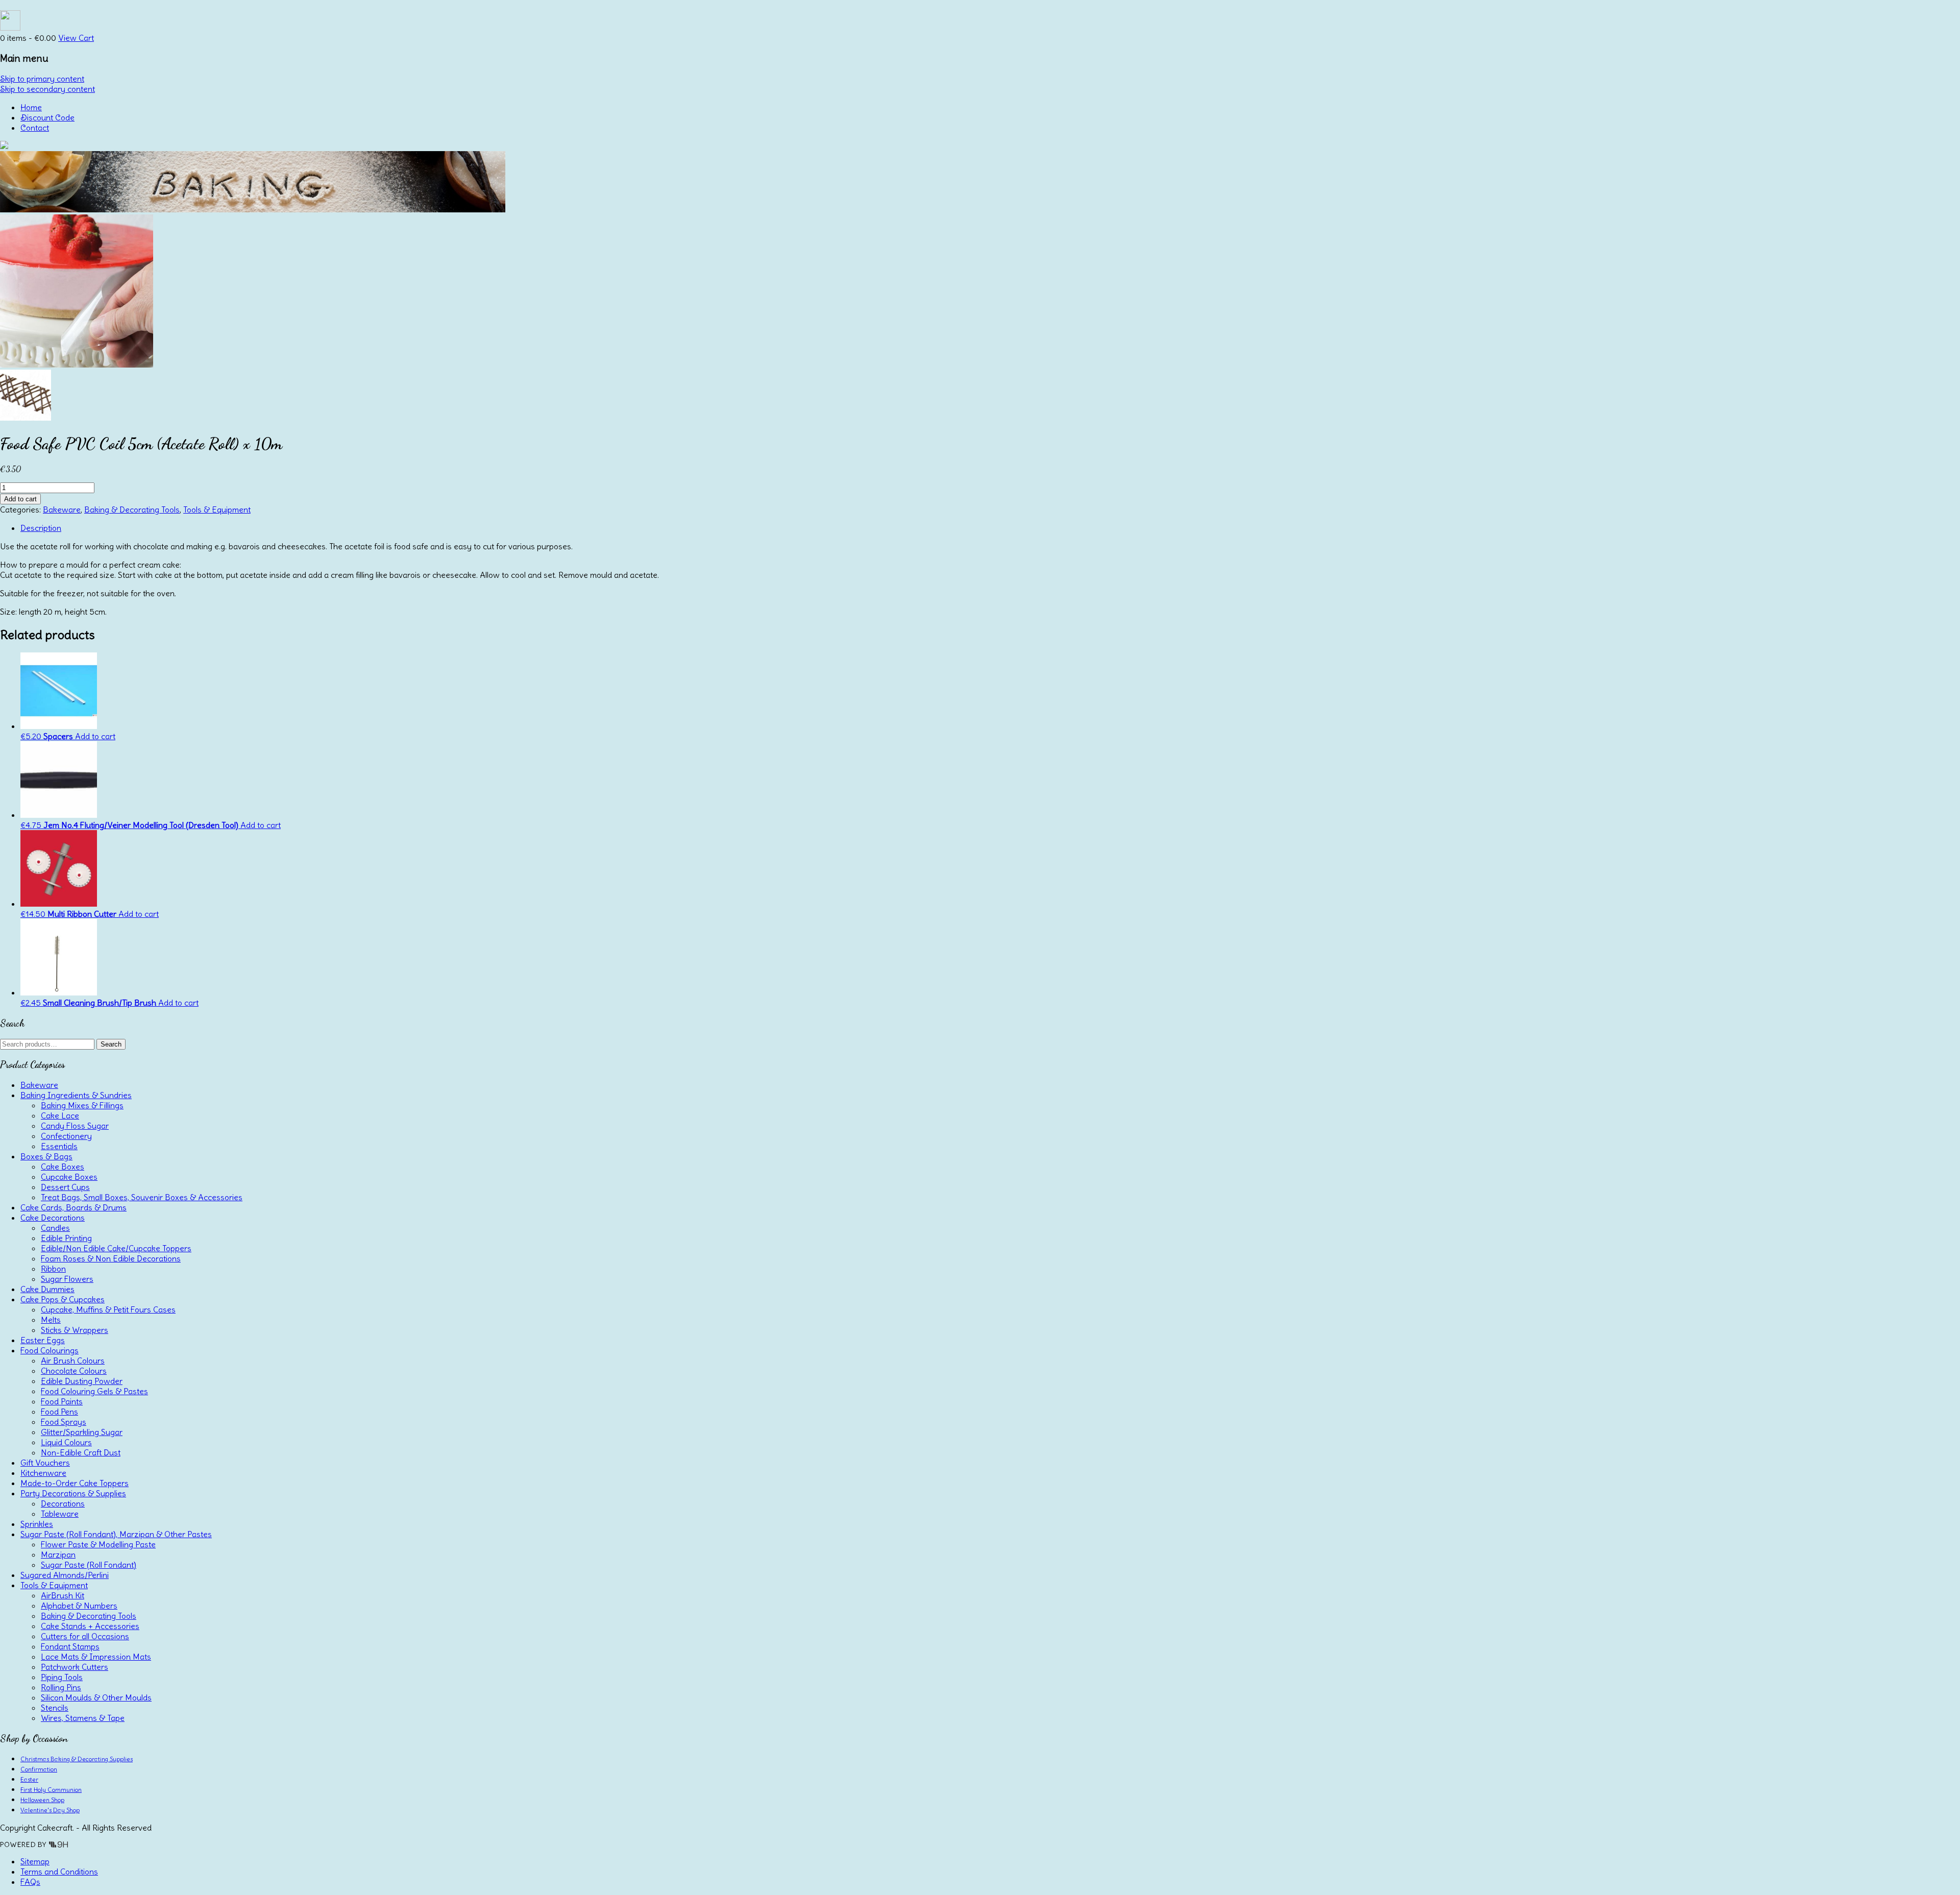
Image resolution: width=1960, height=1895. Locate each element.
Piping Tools (62, 1677)
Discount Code (47, 117)
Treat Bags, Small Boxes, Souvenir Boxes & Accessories (142, 1197)
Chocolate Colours (74, 1371)
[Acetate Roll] (77, 365)
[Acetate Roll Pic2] (26, 418)
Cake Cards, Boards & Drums (73, 1207)
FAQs (30, 1882)
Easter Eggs (43, 1340)
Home (31, 107)
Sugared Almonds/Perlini (65, 1575)
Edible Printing (66, 1238)
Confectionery (66, 1136)
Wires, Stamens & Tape (83, 1718)
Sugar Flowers (67, 1279)
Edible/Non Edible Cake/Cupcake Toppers (116, 1248)
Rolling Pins (61, 1687)
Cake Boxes (63, 1167)
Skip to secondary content (47, 89)
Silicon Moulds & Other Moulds (96, 1697)
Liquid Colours (66, 1442)
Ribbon (53, 1269)
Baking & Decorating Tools (132, 509)
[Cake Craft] (4, 146)
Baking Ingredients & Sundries (76, 1095)
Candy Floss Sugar (75, 1126)
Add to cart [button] (95, 736)
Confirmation (39, 1769)
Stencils (55, 1708)
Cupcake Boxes (69, 1177)
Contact (35, 128)
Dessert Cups (65, 1187)
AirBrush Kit (63, 1595)
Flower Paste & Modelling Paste (98, 1544)
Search (111, 1044)
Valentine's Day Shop (50, 1810)
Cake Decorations (53, 1218)
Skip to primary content (42, 79)
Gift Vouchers (45, 1463)
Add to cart (20, 499)
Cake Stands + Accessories (90, 1626)
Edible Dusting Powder (82, 1381)
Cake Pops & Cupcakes (63, 1299)
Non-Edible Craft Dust (81, 1452)
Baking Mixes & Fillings (82, 1105)
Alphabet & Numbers (79, 1606)
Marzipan (58, 1554)
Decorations (63, 1503)
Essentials (59, 1146)
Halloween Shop (42, 1800)
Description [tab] (41, 528)
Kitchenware (43, 1473)
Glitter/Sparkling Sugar (82, 1432)
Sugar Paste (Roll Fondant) (89, 1565)
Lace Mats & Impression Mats (96, 1657)
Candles (55, 1228)
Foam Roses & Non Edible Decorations (111, 1258)
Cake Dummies (47, 1289)
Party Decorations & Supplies (73, 1493)
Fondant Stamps (70, 1646)
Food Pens (59, 1412)
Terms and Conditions (59, 1872)
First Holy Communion (51, 1790)
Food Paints (62, 1401)
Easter (29, 1779)
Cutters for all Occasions (85, 1636)
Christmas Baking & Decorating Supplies (77, 1759)
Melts (51, 1320)
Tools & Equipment (217, 509)
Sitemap (35, 1861)
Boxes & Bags (46, 1156)
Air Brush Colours (73, 1360)
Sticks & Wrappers (75, 1330)
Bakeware (62, 509)
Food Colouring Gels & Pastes (94, 1391)
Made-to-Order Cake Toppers (75, 1483)
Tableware (60, 1514)
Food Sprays (64, 1422)
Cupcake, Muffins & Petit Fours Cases (108, 1309)
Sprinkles (37, 1524)
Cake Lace (60, 1115)
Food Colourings (50, 1350)
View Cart (76, 38)
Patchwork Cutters (75, 1667)
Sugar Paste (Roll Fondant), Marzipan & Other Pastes (116, 1534)
